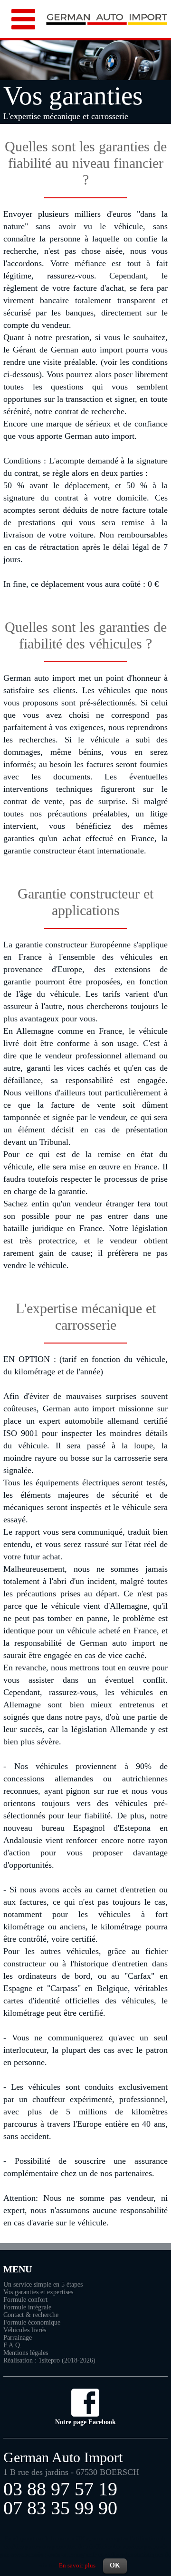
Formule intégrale (27, 2307)
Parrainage (18, 2338)
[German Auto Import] (107, 22)
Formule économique (32, 2322)
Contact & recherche (31, 2315)
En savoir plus (77, 2565)
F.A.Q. (13, 2345)
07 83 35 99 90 (60, 2508)
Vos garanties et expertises (38, 2292)
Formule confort (25, 2300)
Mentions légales (26, 2353)
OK (115, 2565)
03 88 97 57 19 (60, 2489)
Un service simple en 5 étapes (43, 2284)
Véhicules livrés (25, 2330)
